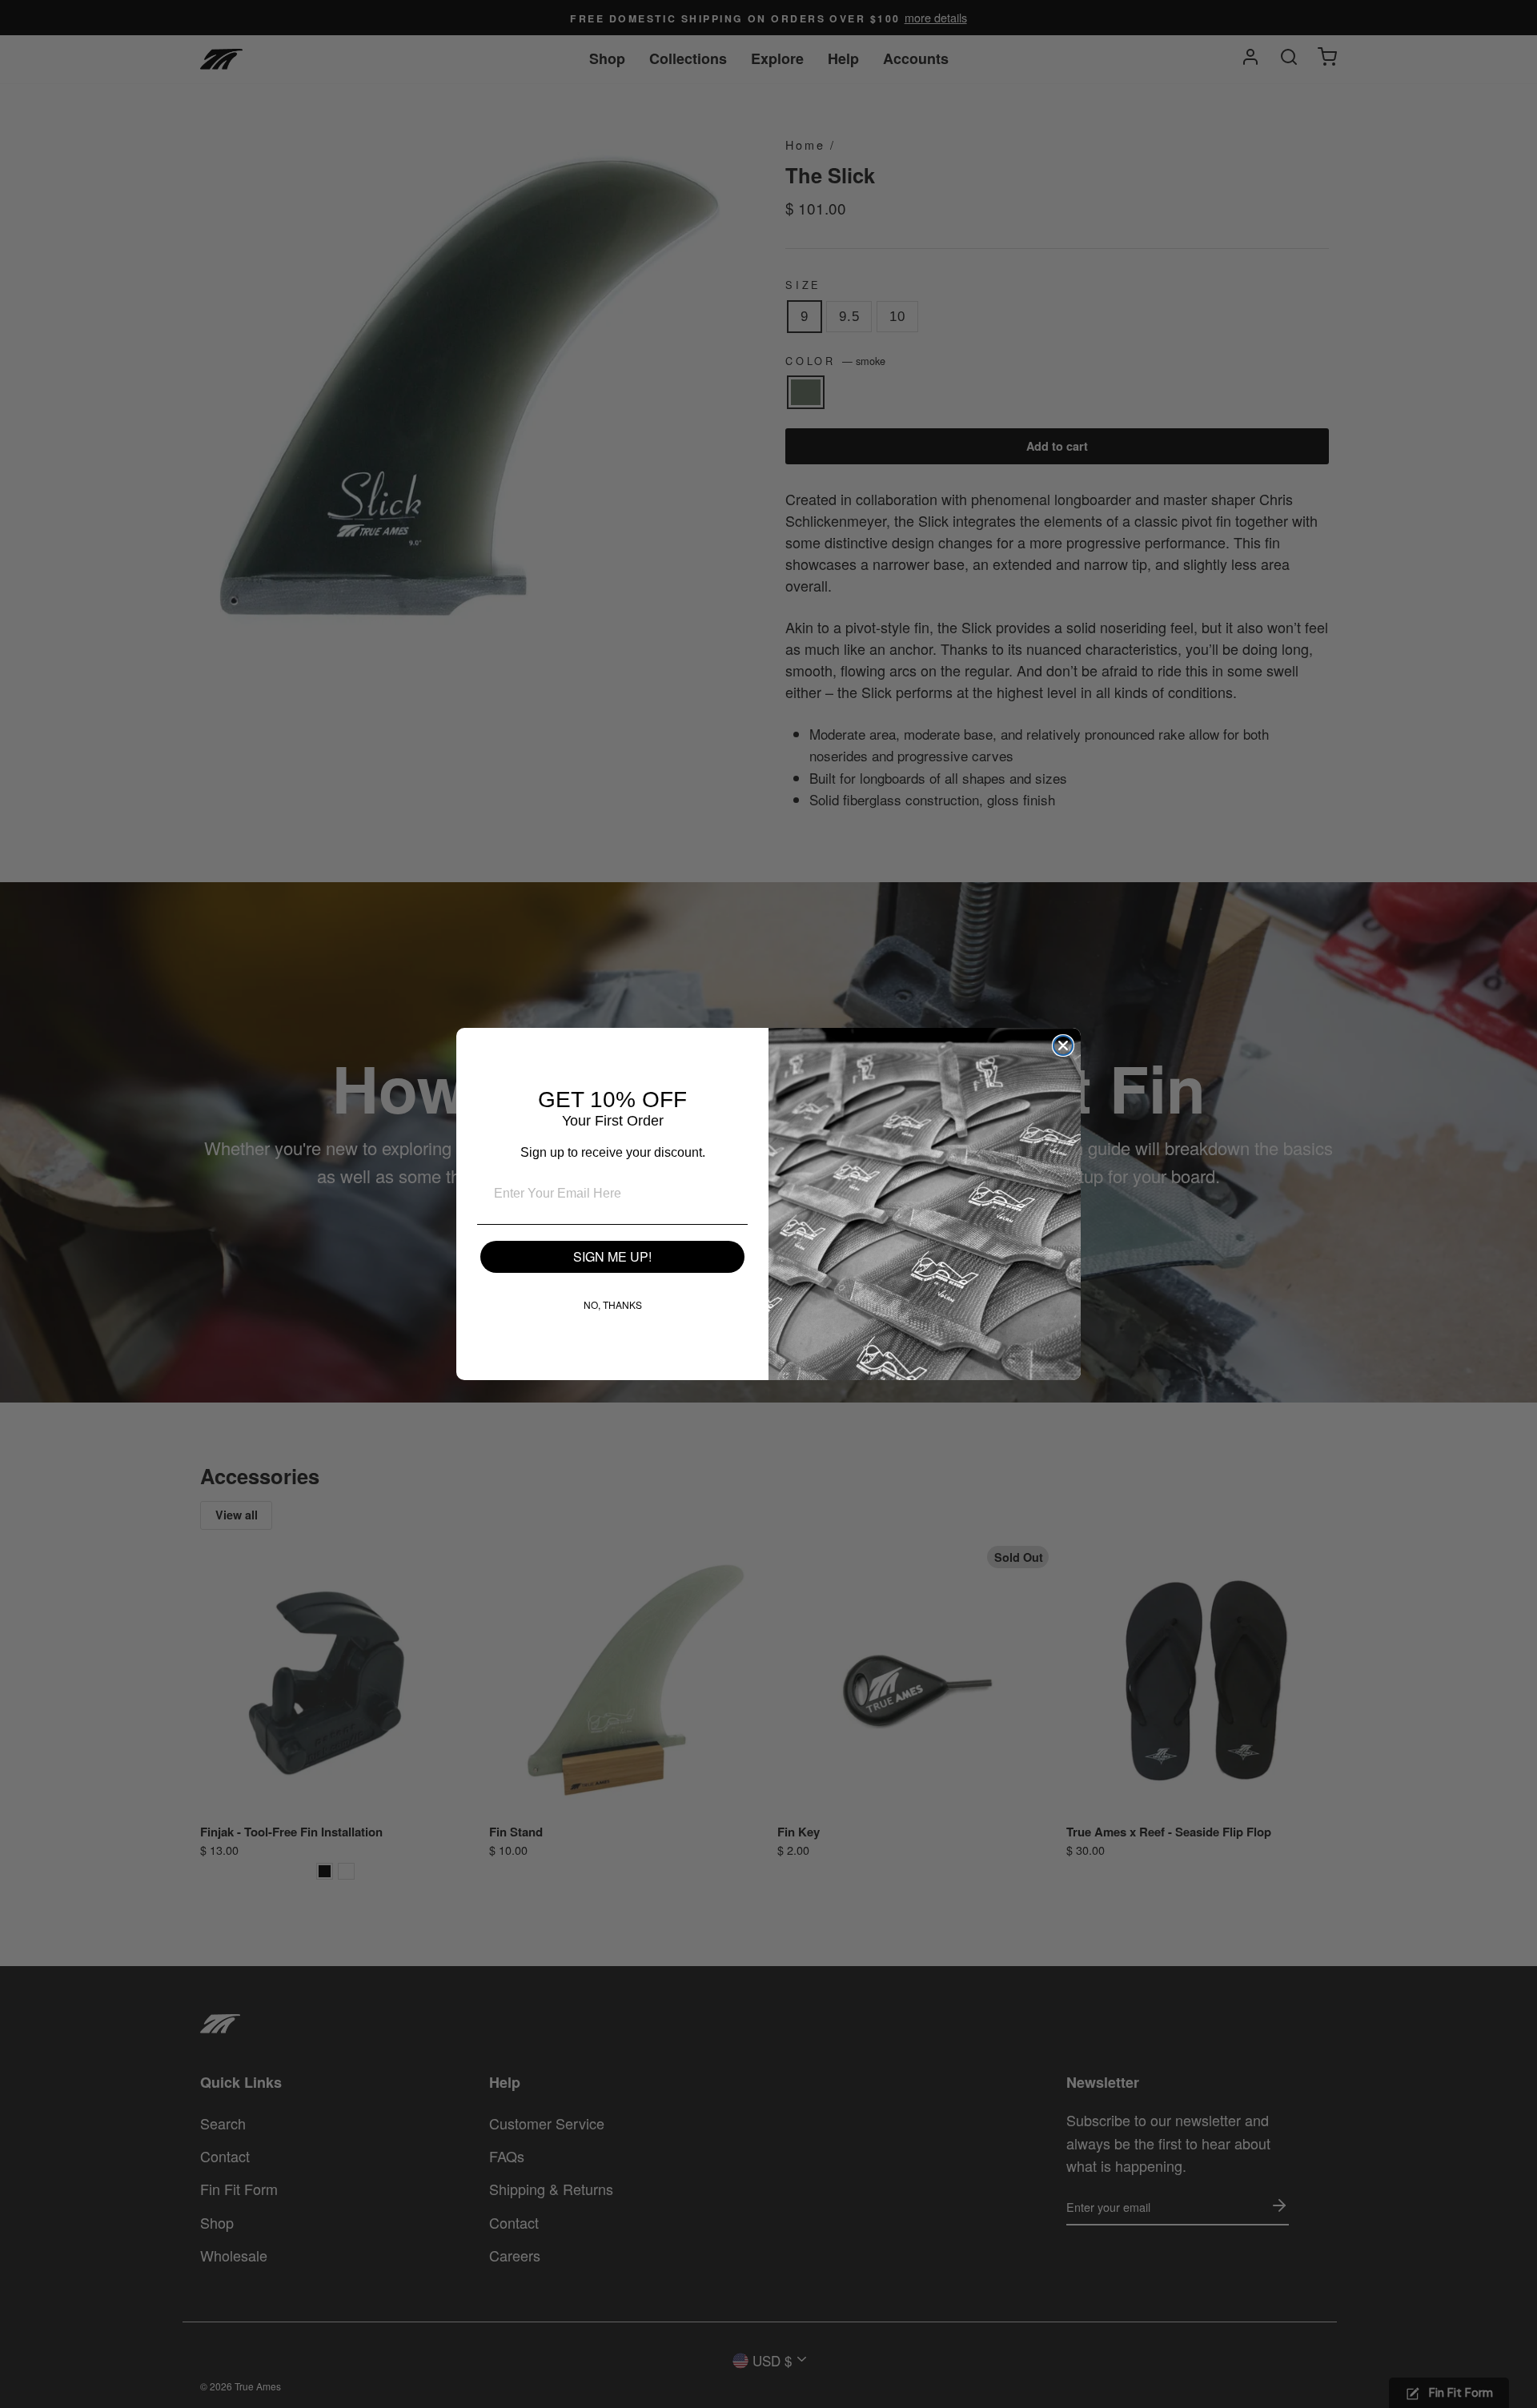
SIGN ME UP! (612, 1256)
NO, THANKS (613, 1304)
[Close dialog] (1063, 1045)
